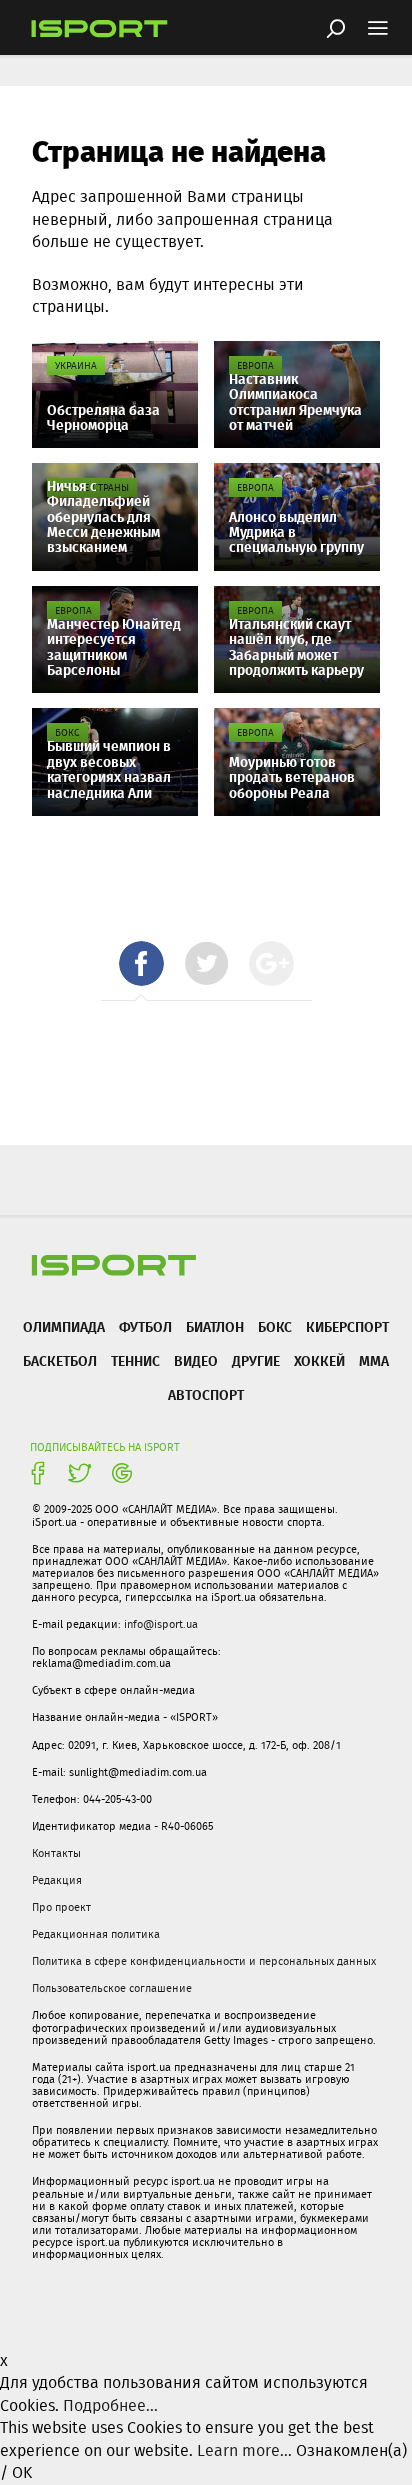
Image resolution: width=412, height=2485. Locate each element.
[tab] (141, 963)
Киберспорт (347, 1326)
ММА (374, 1360)
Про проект (61, 1907)
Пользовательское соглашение (112, 1988)
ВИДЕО (196, 1360)
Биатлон (215, 1326)
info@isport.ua (161, 1624)
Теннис (135, 1360)
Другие (256, 1360)
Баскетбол (60, 1360)
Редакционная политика (96, 1934)
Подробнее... (110, 2405)
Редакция (57, 1880)
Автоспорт (206, 1394)
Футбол (145, 1326)
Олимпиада (64, 1326)
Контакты (56, 1853)
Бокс (275, 1326)
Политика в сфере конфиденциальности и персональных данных (204, 1961)
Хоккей (319, 1360)
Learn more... (244, 2450)
